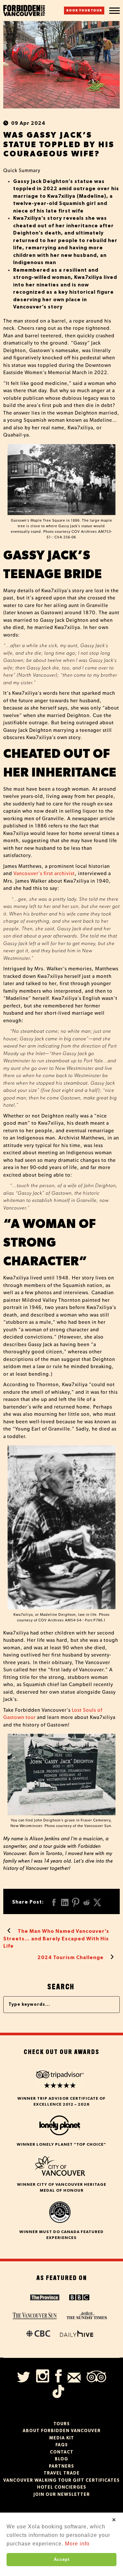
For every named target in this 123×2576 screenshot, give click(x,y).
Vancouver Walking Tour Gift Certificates (61, 2481)
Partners (61, 2466)
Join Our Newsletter (62, 2495)
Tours (62, 2424)
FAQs (62, 2445)
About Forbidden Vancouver (62, 2431)
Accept (62, 2559)
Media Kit (62, 2438)
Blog (61, 2459)
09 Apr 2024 (28, 123)
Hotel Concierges (62, 2487)
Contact (62, 2452)
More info (77, 2544)
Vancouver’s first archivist (44, 874)
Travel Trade (62, 2473)
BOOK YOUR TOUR (84, 11)
